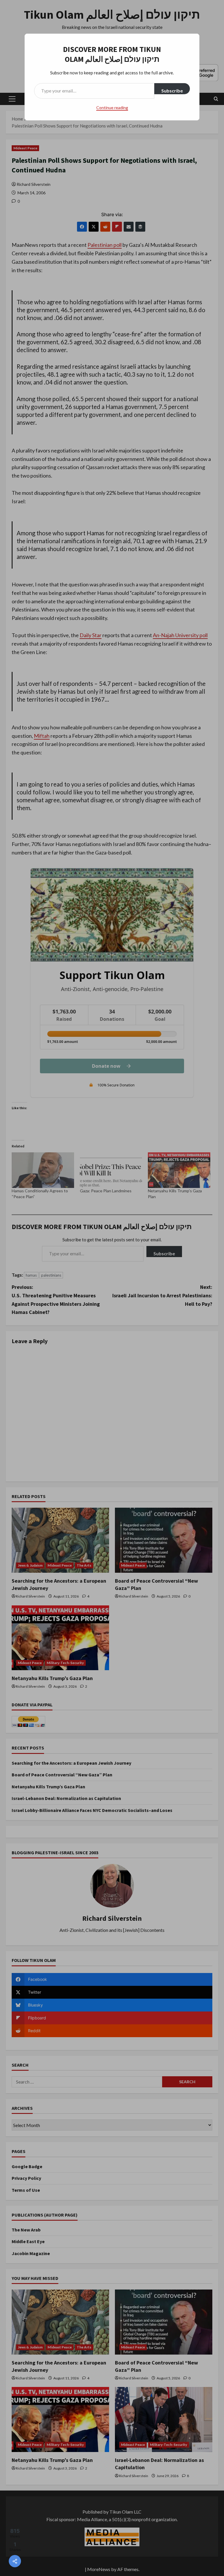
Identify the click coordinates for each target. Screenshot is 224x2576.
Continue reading (112, 108)
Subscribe (172, 91)
